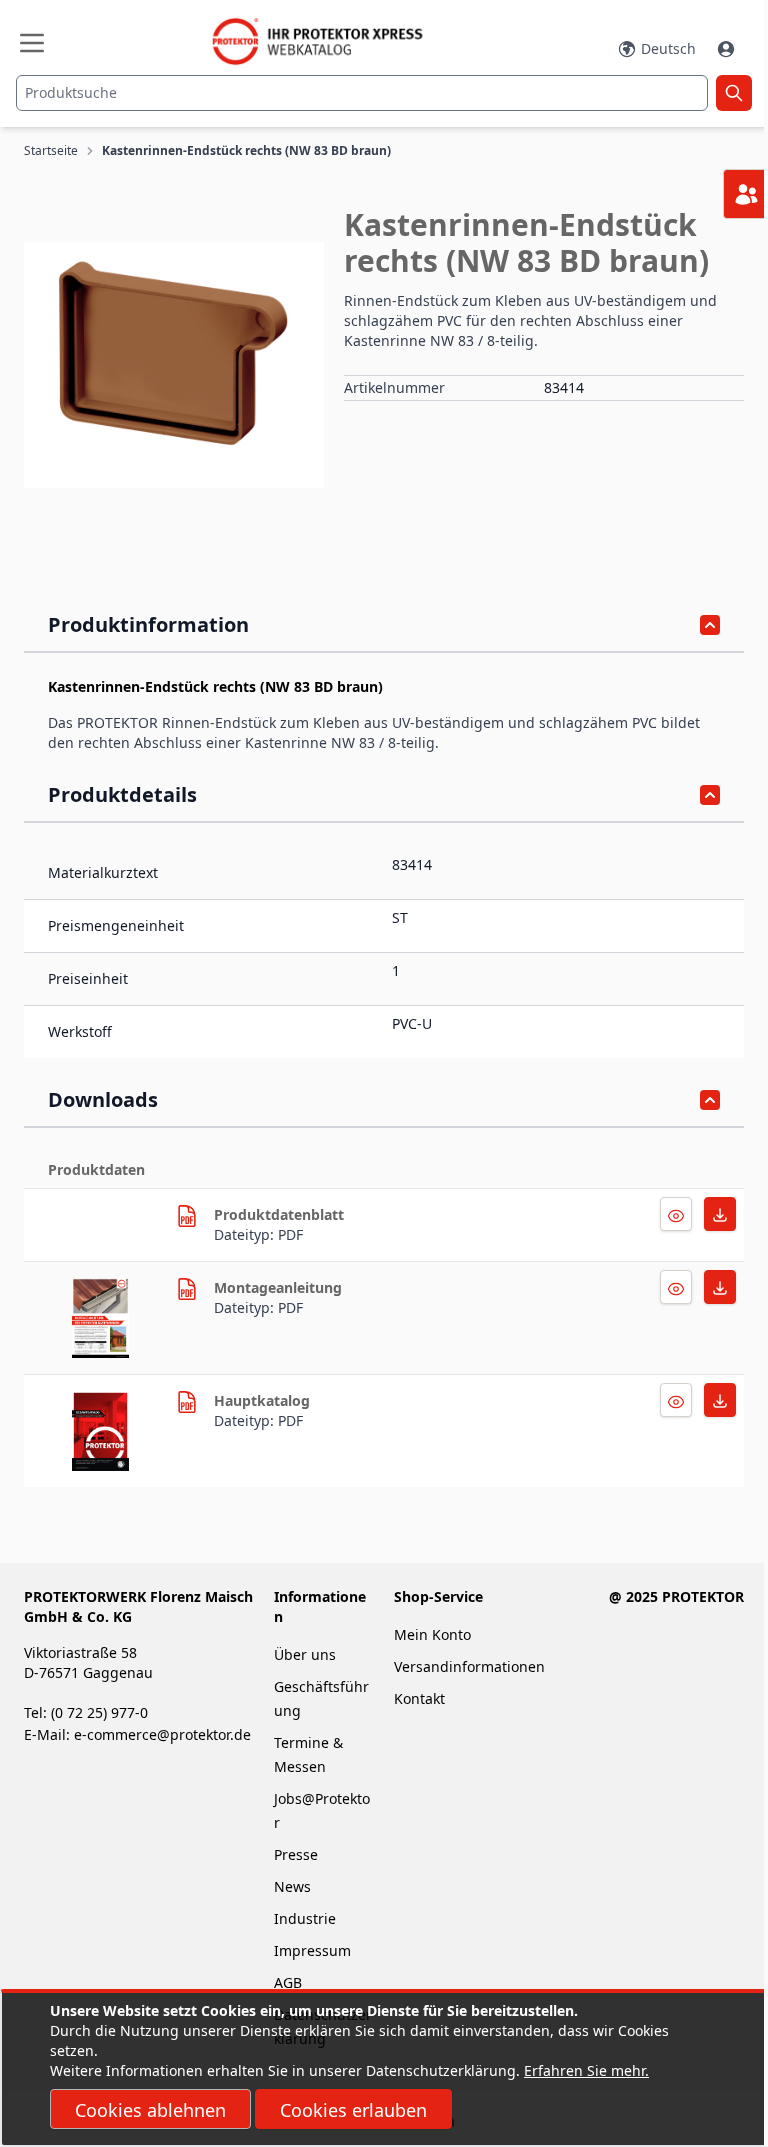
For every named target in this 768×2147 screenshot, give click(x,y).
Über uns (307, 1654)
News (292, 1886)
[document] (384, 2069)
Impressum (312, 1950)
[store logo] (326, 41)
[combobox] (362, 93)
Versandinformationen (469, 1666)
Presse (296, 1854)
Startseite (51, 151)
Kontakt (419, 1698)
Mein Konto (432, 1634)
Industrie (305, 1918)
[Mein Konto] (728, 49)
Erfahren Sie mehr (584, 2070)
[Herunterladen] (676, 1214)
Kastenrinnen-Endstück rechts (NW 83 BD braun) (246, 151)
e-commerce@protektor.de (162, 1734)
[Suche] (734, 93)
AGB (288, 1982)
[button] (174, 365)
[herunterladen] (187, 1216)
